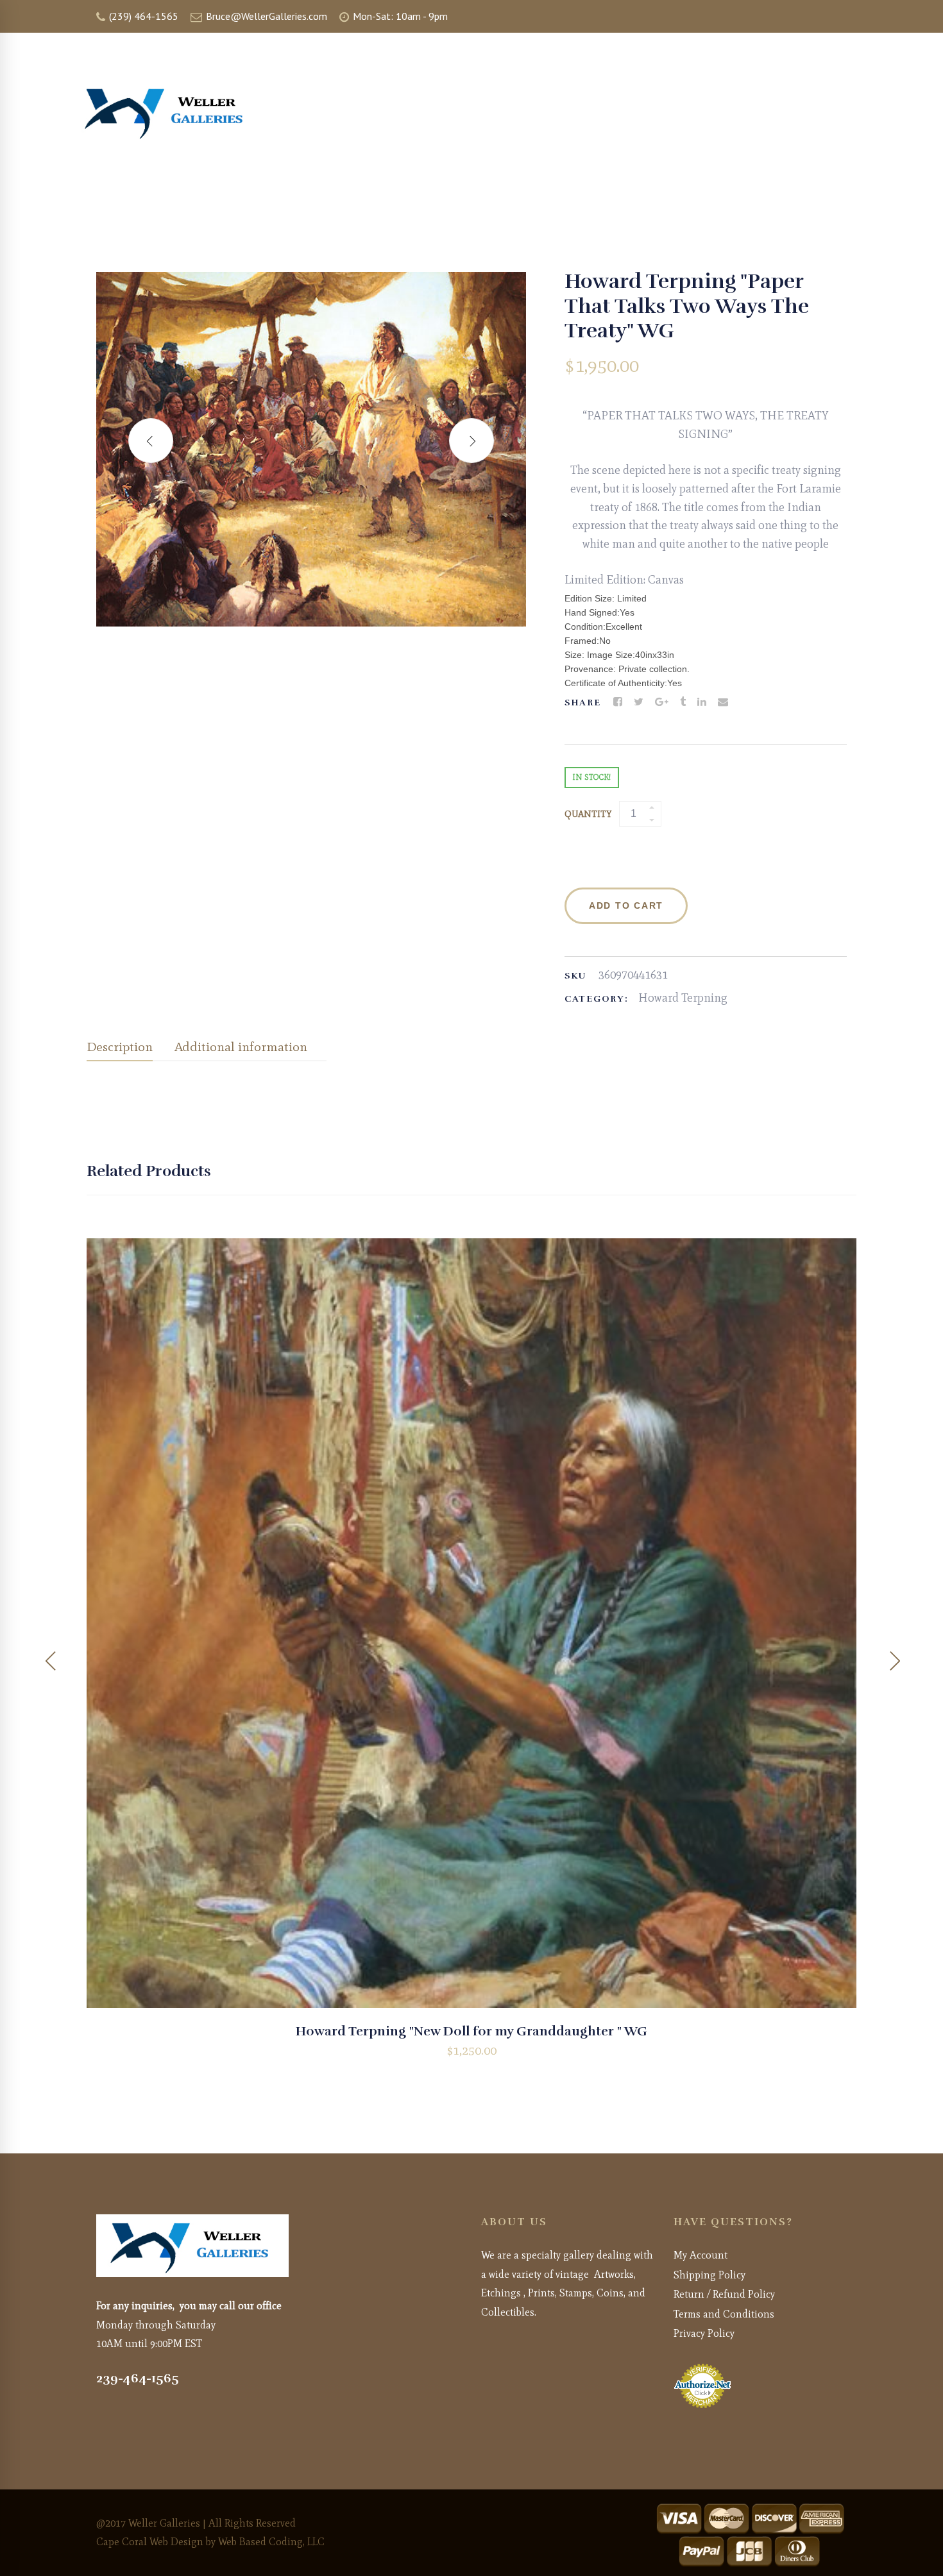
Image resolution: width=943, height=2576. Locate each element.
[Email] (723, 702)
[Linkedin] (702, 702)
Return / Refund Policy (724, 2294)
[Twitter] (639, 702)
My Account (701, 2255)
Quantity (588, 814)
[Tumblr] (683, 702)
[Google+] (662, 702)
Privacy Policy (704, 2333)
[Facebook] (618, 702)
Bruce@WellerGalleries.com (265, 16)
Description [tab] (120, 1047)
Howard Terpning (683, 998)
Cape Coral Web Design (150, 2542)
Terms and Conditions (724, 2314)
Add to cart (626, 905)
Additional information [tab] (241, 1047)
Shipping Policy (709, 2275)
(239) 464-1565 (142, 16)
